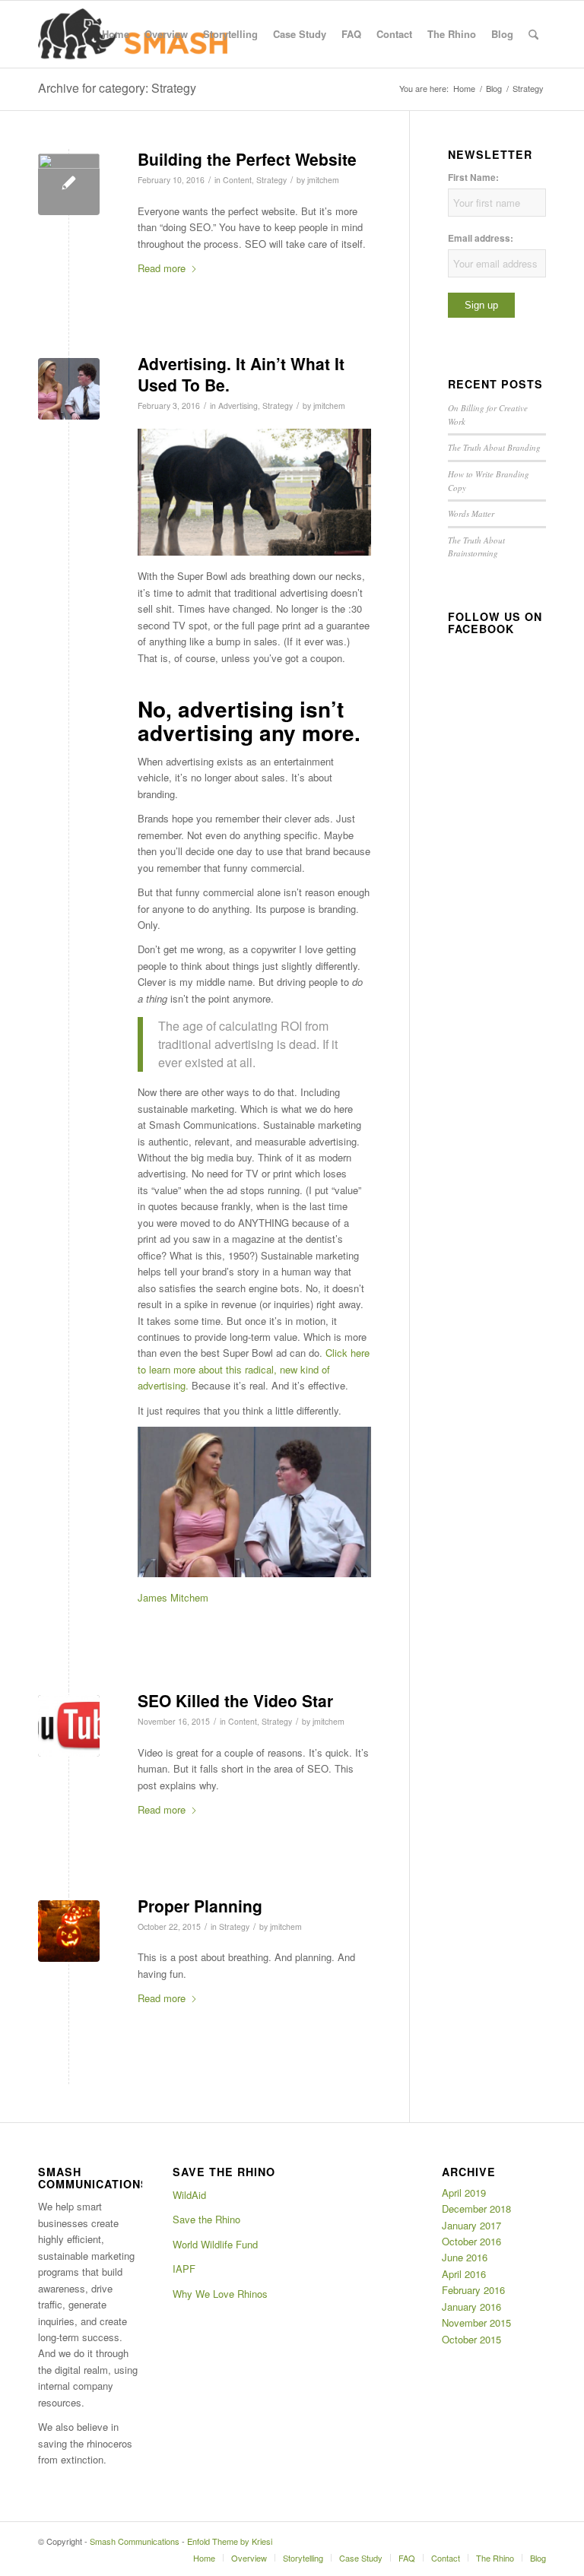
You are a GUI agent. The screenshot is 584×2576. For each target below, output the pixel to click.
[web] (69, 184)
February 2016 (473, 2290)
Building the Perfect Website (247, 159)
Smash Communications (135, 2541)
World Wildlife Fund (215, 2244)
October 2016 (471, 2241)
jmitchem (323, 180)
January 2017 (471, 2225)
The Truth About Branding (494, 447)
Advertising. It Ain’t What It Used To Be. (241, 374)
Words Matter (471, 513)
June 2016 (465, 2257)
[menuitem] (116, 34)
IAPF (184, 2269)
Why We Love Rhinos (220, 2294)
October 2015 (471, 2339)
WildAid (189, 2195)
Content (237, 180)
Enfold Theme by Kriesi (230, 2541)
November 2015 (476, 2323)
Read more (162, 268)
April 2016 (464, 2274)
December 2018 (476, 2208)
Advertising (238, 406)
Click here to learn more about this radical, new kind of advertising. (254, 1369)
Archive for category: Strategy (117, 88)
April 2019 (464, 2193)
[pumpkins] (69, 1931)
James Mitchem (173, 1597)
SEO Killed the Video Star (235, 1700)
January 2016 (471, 2307)
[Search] (533, 34)
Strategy (271, 180)
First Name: (473, 177)
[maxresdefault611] (69, 389)
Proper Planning (200, 1906)
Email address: (481, 238)
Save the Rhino (206, 2219)
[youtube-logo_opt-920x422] (69, 1726)
